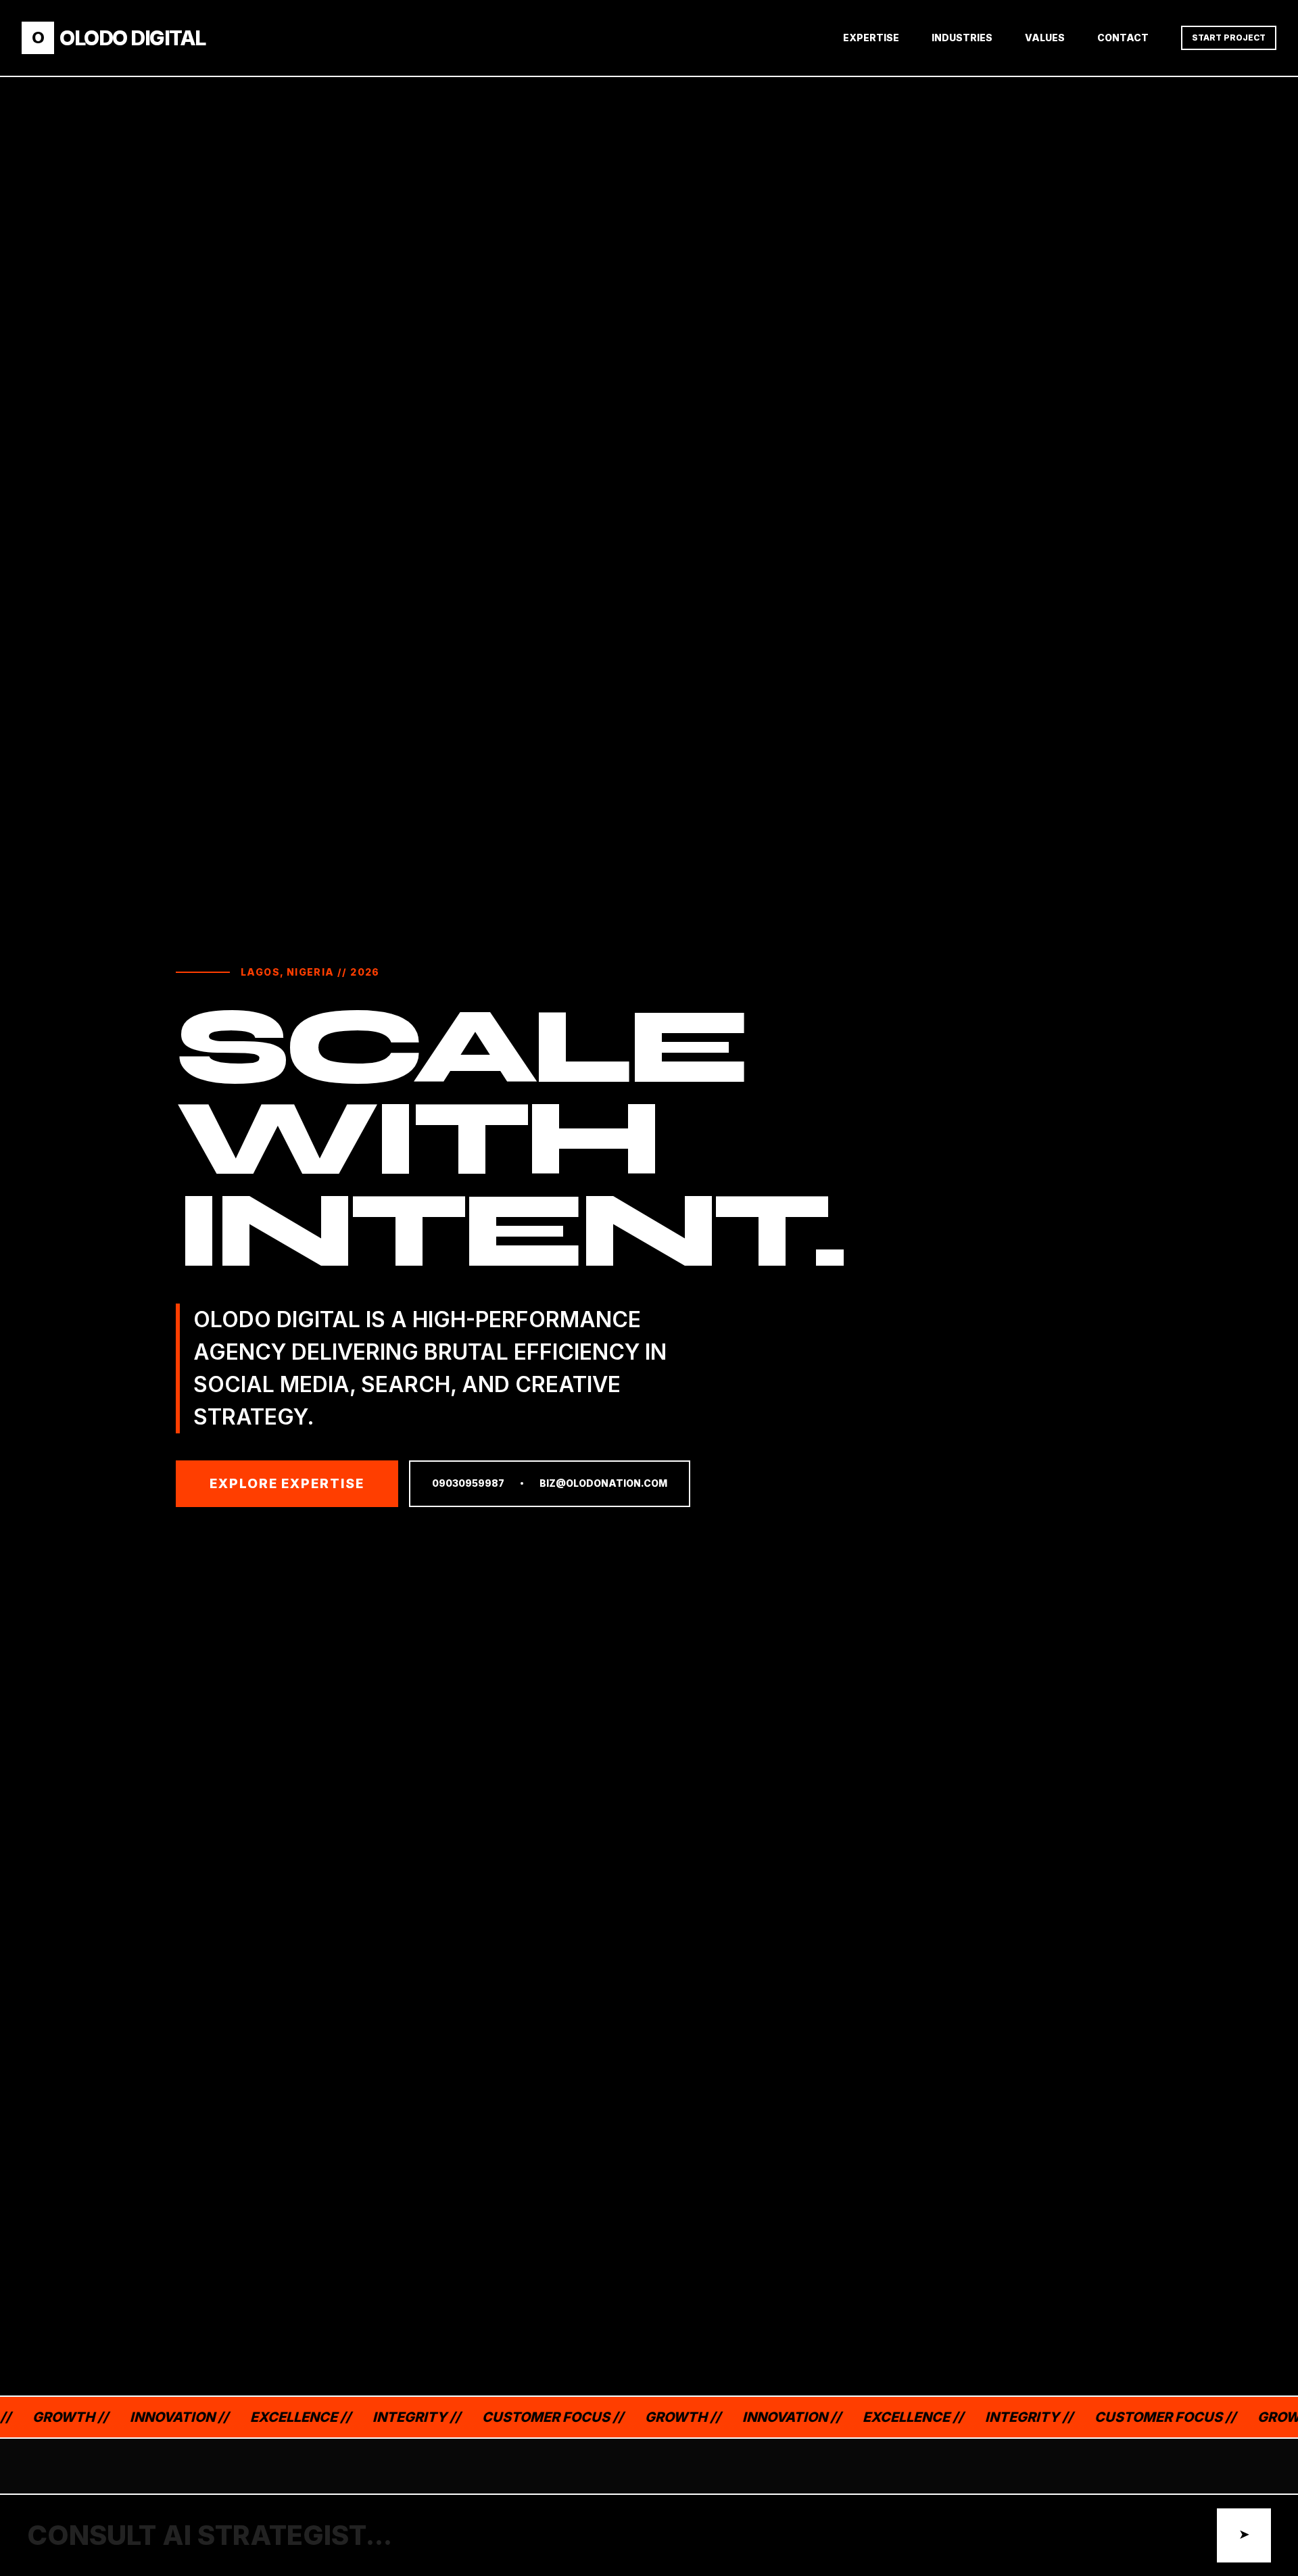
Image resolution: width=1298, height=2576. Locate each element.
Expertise (871, 38)
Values (1045, 38)
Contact (1123, 38)
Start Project (1229, 38)
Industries (962, 38)
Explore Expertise (287, 1483)
